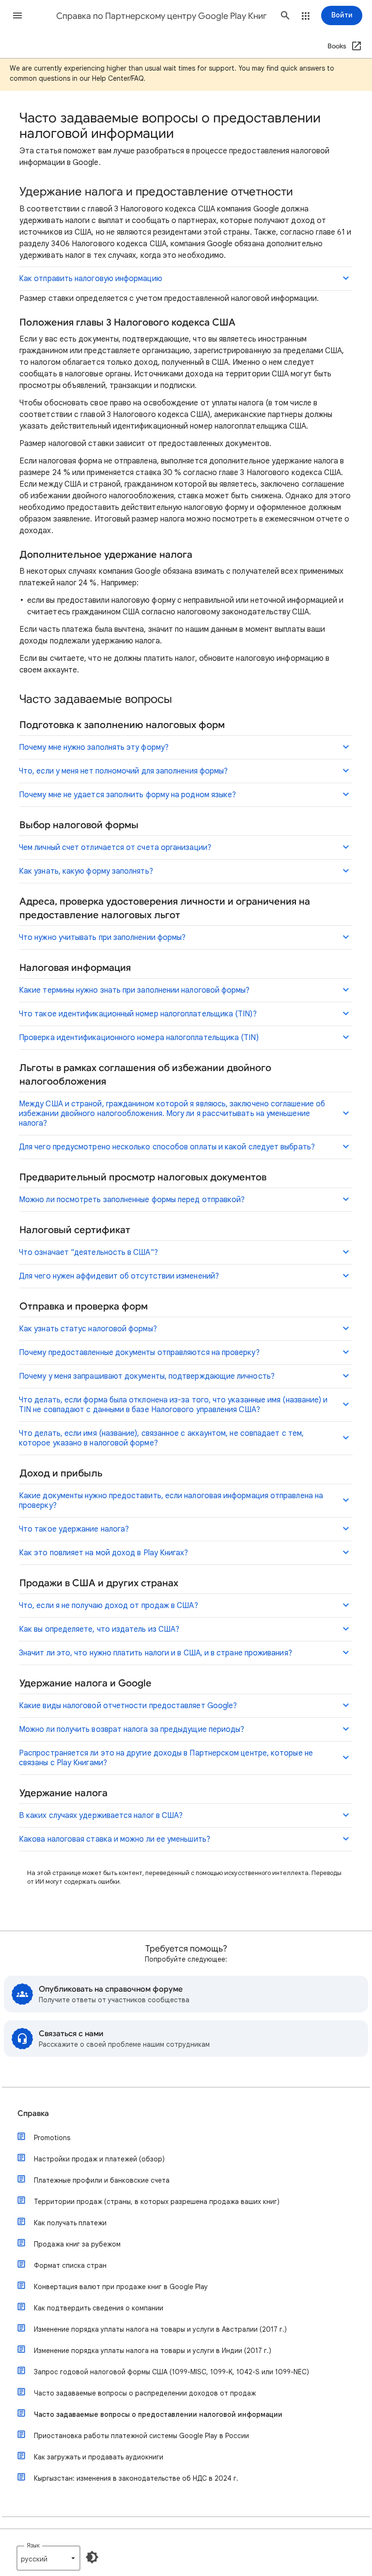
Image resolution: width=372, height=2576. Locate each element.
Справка (33, 2114)
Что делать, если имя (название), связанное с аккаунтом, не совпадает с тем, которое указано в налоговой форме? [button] (161, 1438)
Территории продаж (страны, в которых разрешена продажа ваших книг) (157, 2202)
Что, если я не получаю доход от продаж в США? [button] (108, 1606)
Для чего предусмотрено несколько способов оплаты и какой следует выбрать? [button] (167, 1147)
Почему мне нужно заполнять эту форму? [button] (94, 747)
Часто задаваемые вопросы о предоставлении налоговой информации (158, 2414)
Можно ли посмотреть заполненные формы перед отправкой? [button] (132, 1200)
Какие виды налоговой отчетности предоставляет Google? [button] (128, 1706)
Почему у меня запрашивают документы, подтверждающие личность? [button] (147, 1376)
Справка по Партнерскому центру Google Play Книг (162, 16)
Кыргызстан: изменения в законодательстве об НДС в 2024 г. (136, 2478)
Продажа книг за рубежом (77, 2244)
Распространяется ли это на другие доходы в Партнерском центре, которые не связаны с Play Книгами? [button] (166, 1758)
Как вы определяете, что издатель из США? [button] (99, 1629)
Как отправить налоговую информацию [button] (91, 279)
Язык (33, 2545)
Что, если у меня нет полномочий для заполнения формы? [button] (123, 771)
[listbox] (48, 2558)
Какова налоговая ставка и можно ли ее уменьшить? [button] (115, 1839)
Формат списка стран (70, 2265)
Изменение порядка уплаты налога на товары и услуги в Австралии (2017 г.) (160, 2329)
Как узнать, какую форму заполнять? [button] (86, 871)
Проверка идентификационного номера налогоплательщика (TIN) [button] (139, 1038)
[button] (17, 15)
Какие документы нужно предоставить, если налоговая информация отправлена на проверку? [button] (171, 1501)
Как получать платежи (70, 2223)
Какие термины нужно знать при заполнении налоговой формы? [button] (134, 990)
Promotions (52, 2138)
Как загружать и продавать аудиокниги (99, 2457)
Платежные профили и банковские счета (102, 2180)
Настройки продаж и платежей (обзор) (99, 2159)
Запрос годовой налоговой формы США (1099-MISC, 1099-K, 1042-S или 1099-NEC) (171, 2372)
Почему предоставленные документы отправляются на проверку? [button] (139, 1353)
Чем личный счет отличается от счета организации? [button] (115, 848)
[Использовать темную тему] (92, 2557)
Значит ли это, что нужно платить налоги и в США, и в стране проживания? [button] (155, 1653)
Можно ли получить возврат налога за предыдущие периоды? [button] (132, 1729)
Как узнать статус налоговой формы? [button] (88, 1329)
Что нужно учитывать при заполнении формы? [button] (102, 938)
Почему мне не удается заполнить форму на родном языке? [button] (127, 795)
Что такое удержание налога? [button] (74, 1529)
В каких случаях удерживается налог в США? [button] (101, 1816)
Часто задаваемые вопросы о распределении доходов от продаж (145, 2393)
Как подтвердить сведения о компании (99, 2308)
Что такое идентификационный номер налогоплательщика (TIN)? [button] (138, 1014)
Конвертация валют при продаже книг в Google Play (121, 2287)
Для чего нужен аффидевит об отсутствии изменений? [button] (119, 1276)
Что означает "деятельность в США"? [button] (88, 1252)
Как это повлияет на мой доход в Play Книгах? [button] (104, 1553)
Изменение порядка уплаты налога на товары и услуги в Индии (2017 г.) (153, 2351)
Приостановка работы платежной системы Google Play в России (141, 2436)
